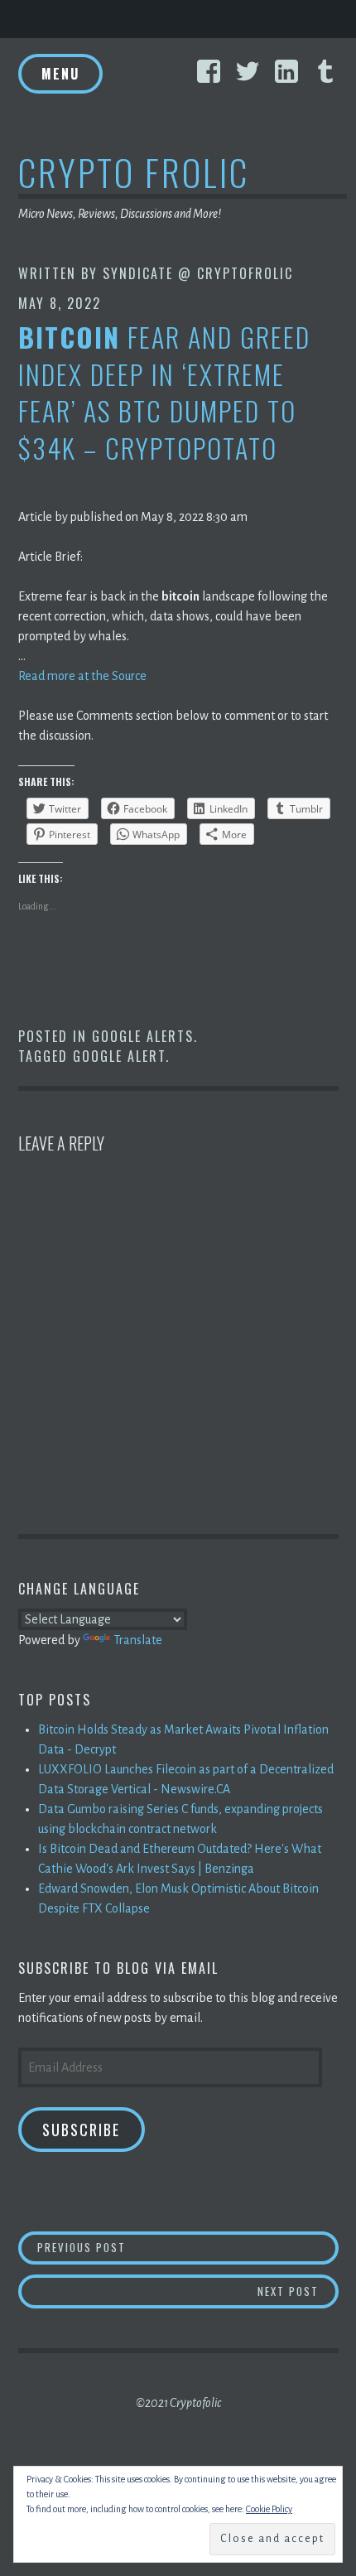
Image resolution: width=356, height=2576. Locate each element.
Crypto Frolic (134, 172)
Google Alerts (143, 1036)
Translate (138, 1640)
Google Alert (119, 1056)
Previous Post (188, 2247)
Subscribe (81, 2130)
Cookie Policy (269, 2509)
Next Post (298, 2291)
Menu (60, 74)
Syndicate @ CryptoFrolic (198, 273)
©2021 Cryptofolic (178, 2403)
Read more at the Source (82, 676)
